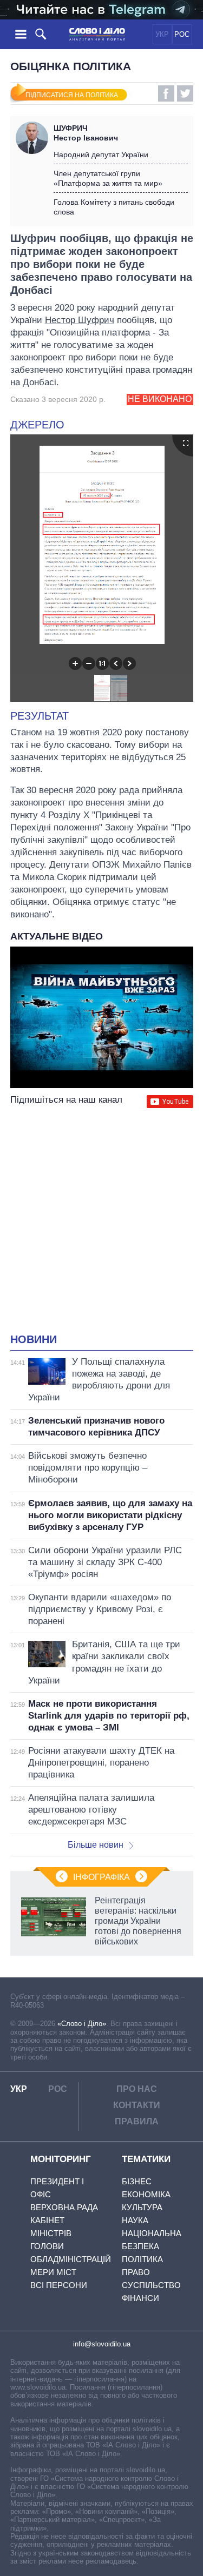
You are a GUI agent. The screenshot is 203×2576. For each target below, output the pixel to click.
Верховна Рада (64, 2207)
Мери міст (53, 2272)
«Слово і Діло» (82, 2024)
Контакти (137, 2105)
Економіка (146, 2194)
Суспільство (151, 2285)
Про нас (137, 2089)
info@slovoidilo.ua (102, 2344)
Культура (142, 2207)
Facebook (166, 93)
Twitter (185, 93)
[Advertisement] (101, 1222)
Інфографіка (101, 1877)
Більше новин (96, 1845)
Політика (142, 2259)
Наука (135, 2220)
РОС (182, 34)
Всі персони (59, 2285)
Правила (137, 2121)
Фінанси (140, 2298)
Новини (34, 1339)
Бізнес (137, 2181)
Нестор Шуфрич (80, 320)
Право (136, 2272)
